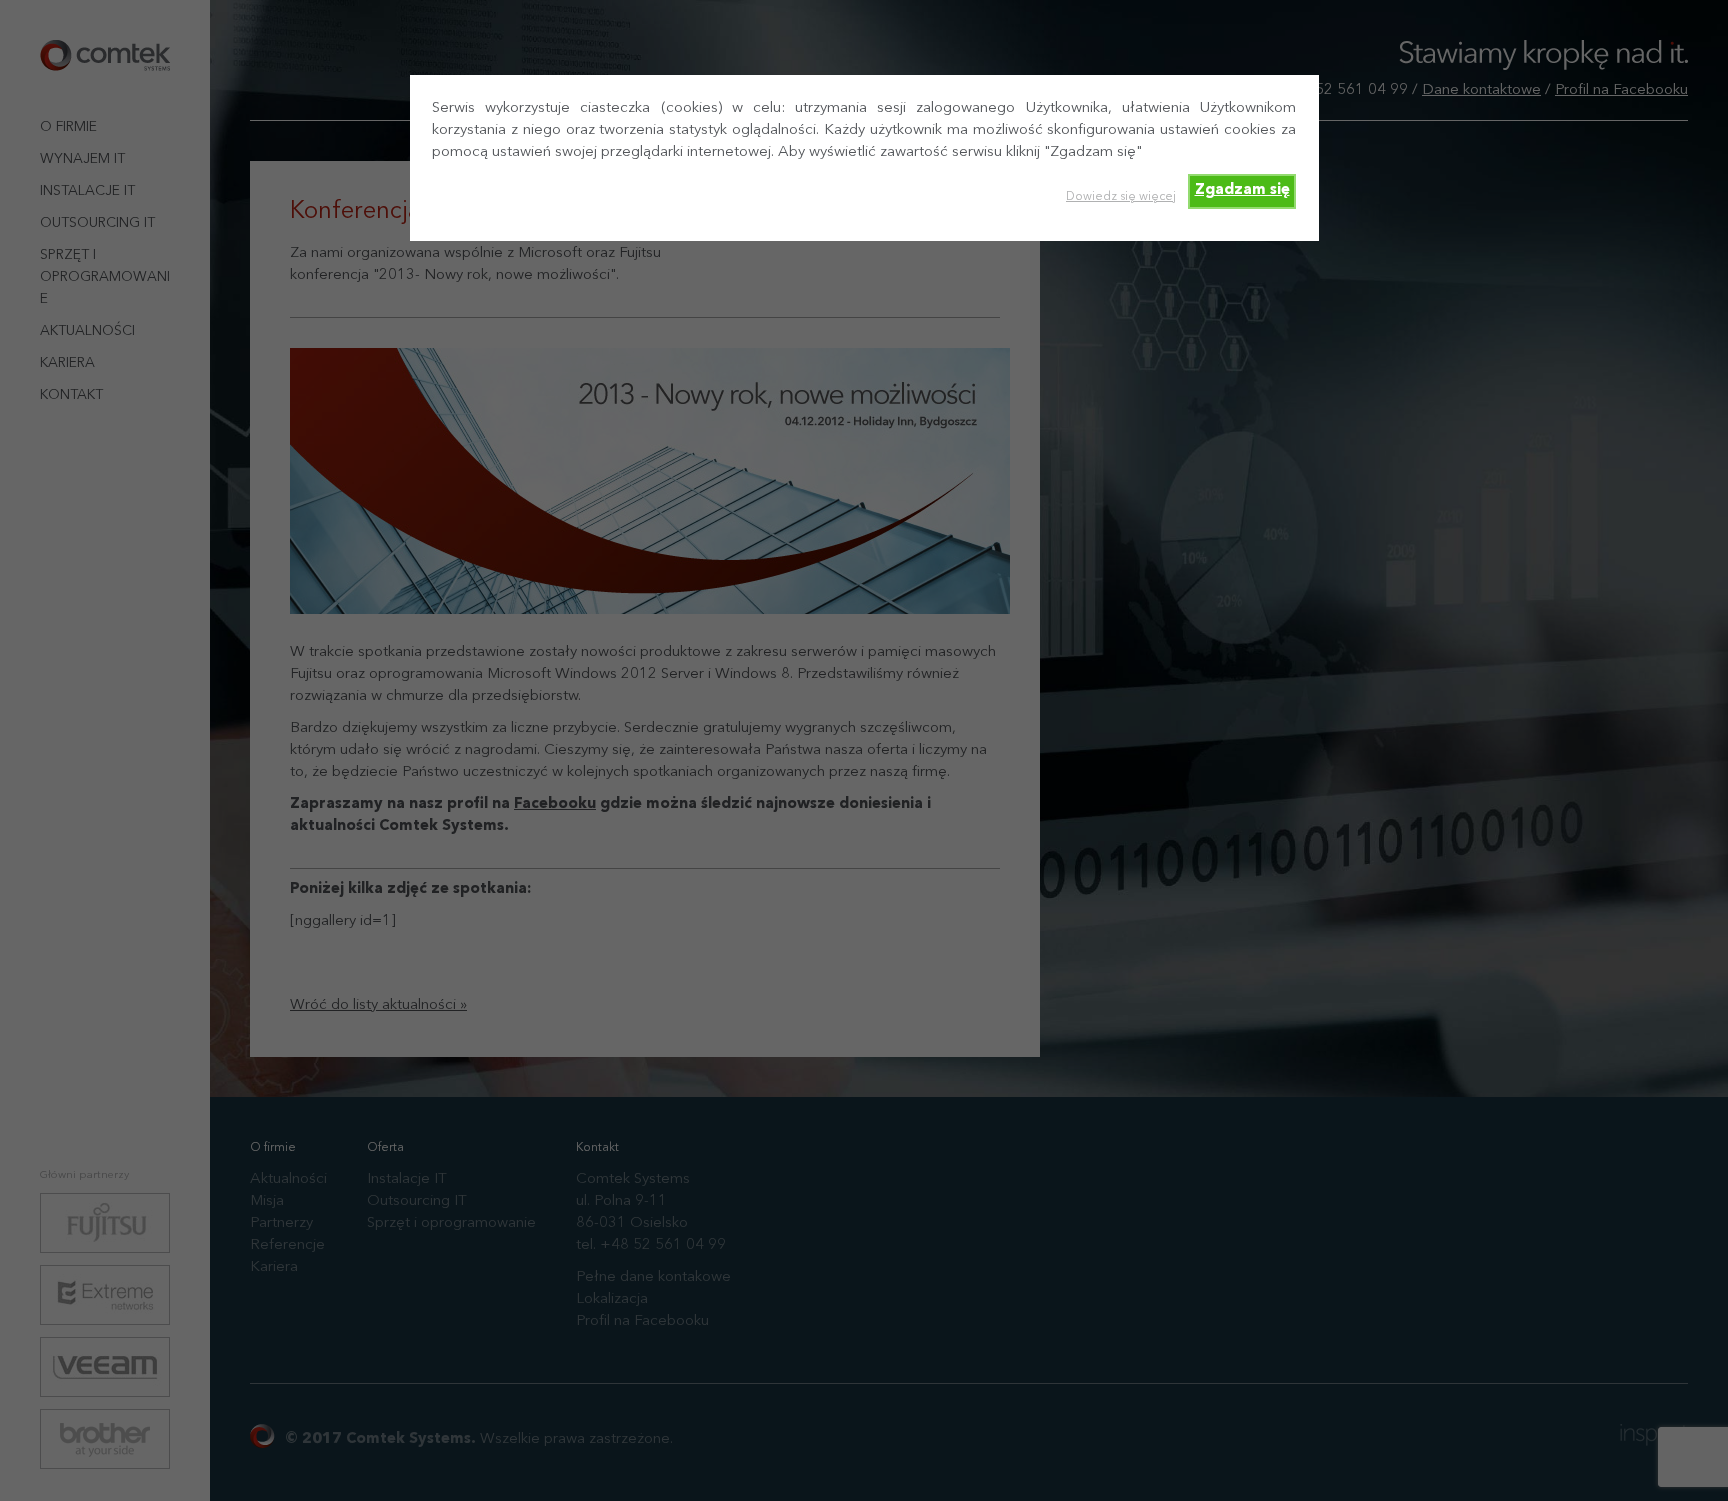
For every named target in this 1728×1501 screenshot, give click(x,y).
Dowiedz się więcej (1121, 197)
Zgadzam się (1242, 190)
